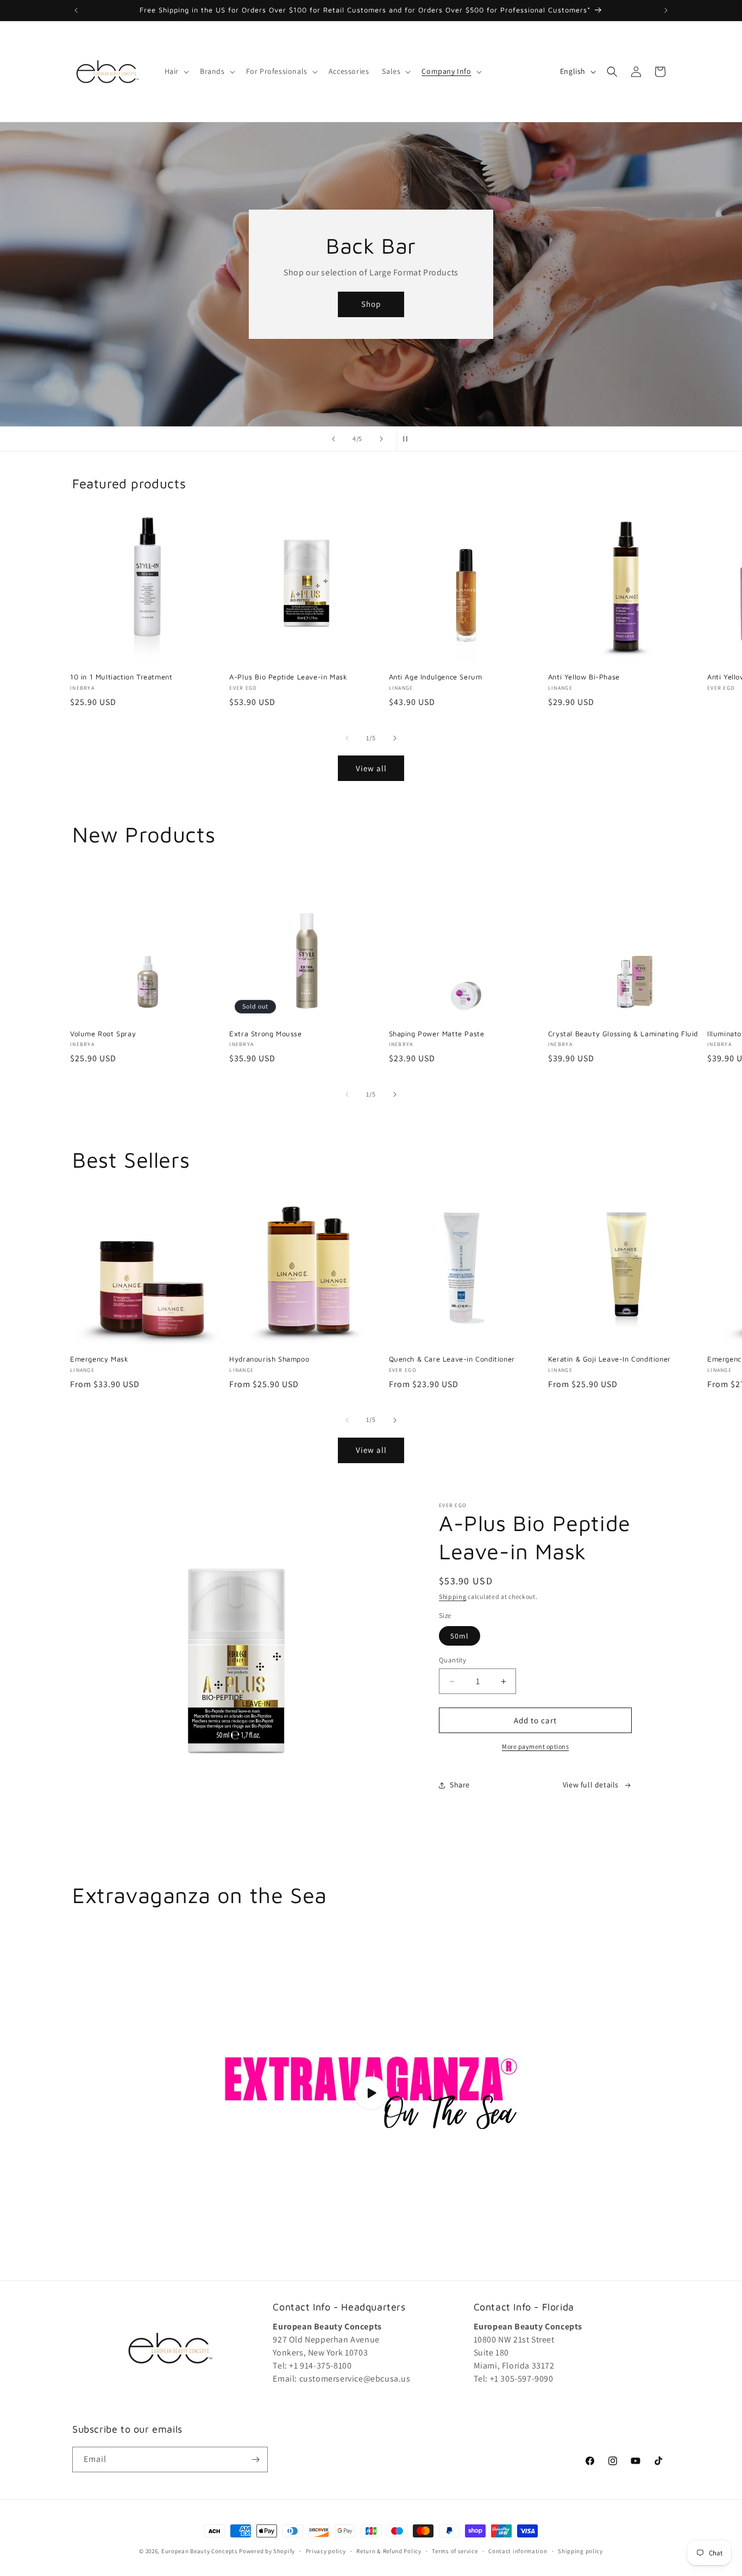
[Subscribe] (255, 2460)
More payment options (535, 1746)
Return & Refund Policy (389, 2551)
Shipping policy (580, 2551)
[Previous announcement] (76, 10)
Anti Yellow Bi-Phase (584, 677)
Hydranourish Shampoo (269, 1359)
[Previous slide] (334, 439)
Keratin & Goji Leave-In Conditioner (609, 1359)
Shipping (453, 1596)
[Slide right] (395, 738)
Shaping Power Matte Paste (437, 1034)
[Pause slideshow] (408, 439)
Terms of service (455, 2551)
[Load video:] (371, 2093)
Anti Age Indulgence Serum (436, 677)
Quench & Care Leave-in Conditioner (452, 1359)
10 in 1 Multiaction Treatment (121, 677)
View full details (591, 1785)
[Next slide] (381, 439)
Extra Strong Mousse (265, 1034)
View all (371, 768)
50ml (460, 1636)
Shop (420, 365)
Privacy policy (326, 2551)
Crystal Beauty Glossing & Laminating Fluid (623, 1034)
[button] (176, 71)
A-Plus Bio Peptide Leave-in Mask (288, 677)
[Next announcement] (666, 10)
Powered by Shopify (267, 2551)
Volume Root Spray (103, 1034)
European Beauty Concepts (200, 2551)
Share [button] (460, 1785)
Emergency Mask (99, 1359)
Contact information (518, 2551)
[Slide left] (347, 738)
